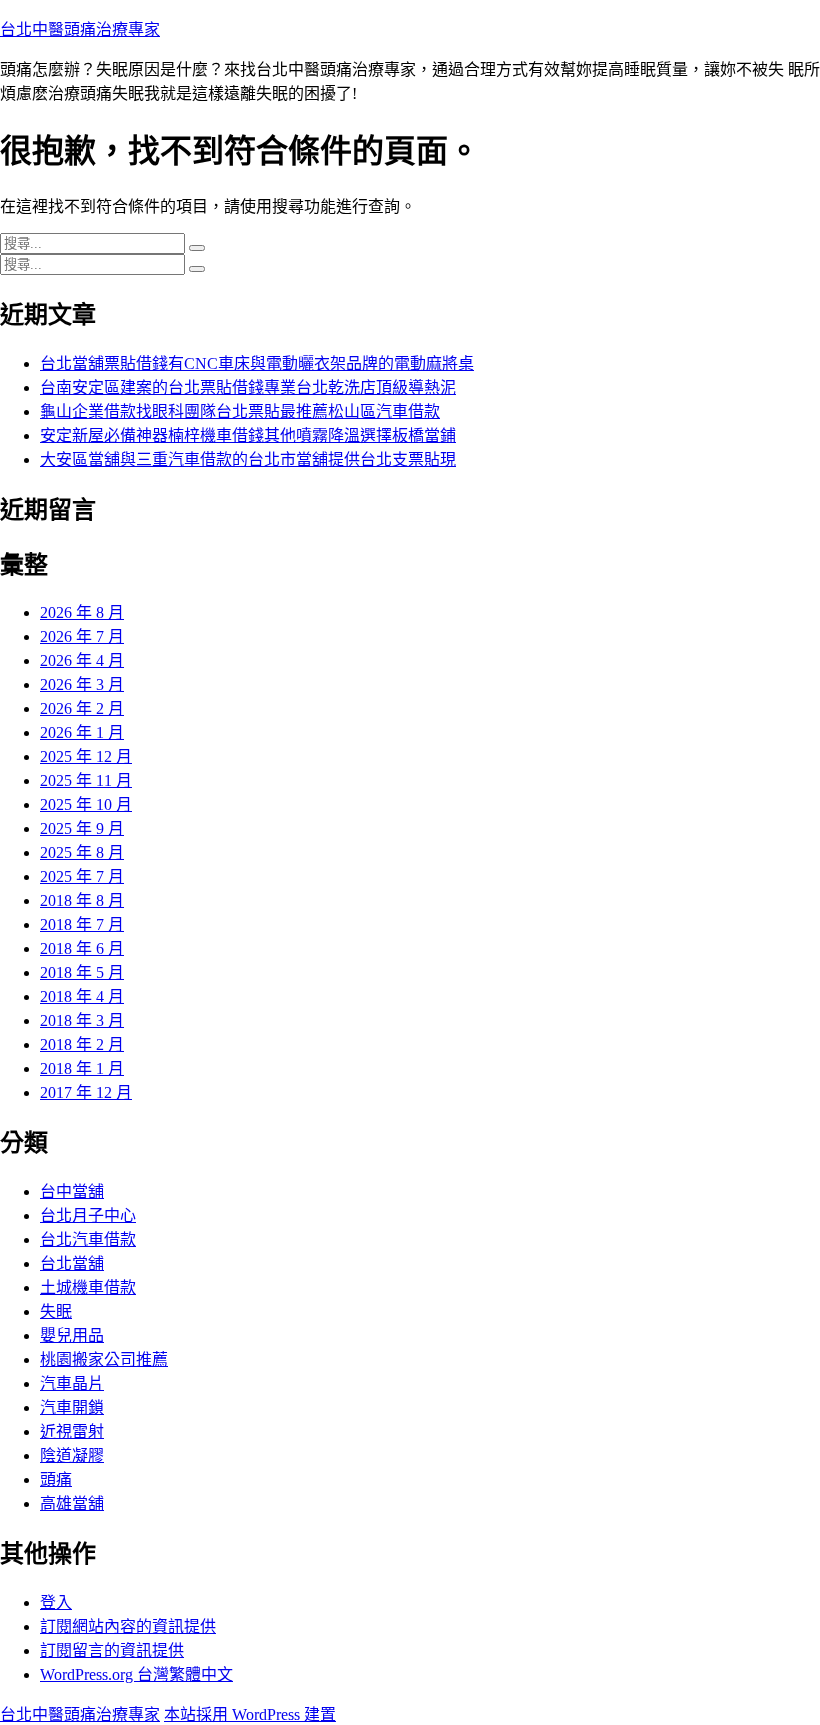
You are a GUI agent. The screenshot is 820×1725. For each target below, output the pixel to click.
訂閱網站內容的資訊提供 (128, 1626)
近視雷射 (72, 1431)
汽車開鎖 (72, 1407)
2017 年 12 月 (86, 1092)
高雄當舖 (72, 1503)
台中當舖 (72, 1191)
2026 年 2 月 (82, 708)
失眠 (56, 1311)
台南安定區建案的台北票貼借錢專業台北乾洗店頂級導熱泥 (248, 387)
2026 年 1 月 (82, 732)
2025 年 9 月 (82, 828)
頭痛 (56, 1479)
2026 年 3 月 (82, 684)
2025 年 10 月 (86, 804)
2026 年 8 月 (82, 612)
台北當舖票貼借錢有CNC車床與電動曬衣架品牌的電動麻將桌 (257, 363)
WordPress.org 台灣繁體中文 (136, 1674)
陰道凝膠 (72, 1455)
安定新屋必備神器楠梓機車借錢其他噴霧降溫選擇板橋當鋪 (248, 435)
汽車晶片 (72, 1383)
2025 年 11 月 (86, 780)
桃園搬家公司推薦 (104, 1359)
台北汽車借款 (88, 1239)
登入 (56, 1602)
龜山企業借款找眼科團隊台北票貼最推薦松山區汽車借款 (240, 411)
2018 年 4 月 (82, 996)
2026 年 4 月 (82, 660)
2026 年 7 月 (82, 636)
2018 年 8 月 (82, 900)
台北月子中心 (88, 1215)
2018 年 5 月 (82, 972)
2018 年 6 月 (82, 948)
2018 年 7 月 (82, 924)
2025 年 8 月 (82, 852)
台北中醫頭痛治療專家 (80, 29)
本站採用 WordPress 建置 (250, 1714)
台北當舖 (72, 1263)
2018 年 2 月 (82, 1044)
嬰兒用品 (72, 1335)
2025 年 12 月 (86, 756)
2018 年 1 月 (82, 1068)
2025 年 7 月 (82, 876)
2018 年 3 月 (82, 1020)
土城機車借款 (88, 1287)
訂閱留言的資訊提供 (112, 1650)
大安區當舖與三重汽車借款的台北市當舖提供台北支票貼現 (248, 459)
